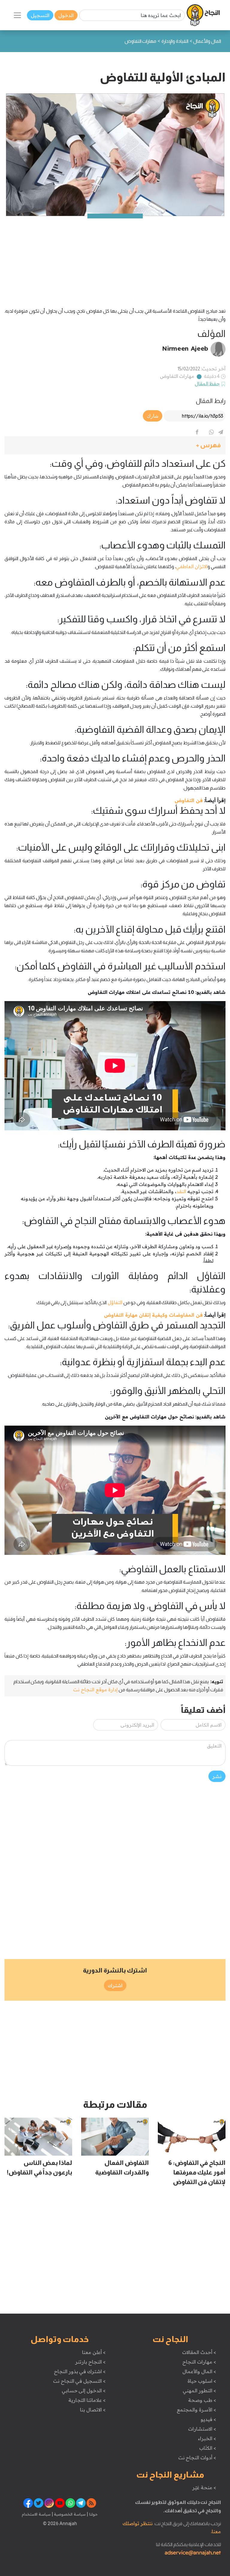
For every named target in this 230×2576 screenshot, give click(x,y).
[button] (115, 445)
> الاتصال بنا (93, 2410)
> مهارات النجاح (199, 2362)
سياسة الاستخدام (36, 2514)
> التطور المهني (199, 2391)
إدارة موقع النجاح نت (95, 1690)
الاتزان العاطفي (192, 566)
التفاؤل (115, 1302)
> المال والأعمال (199, 2371)
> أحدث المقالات (199, 2352)
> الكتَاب (208, 2448)
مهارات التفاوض (177, 376)
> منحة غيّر (204, 2487)
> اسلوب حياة (202, 2381)
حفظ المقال (207, 384)
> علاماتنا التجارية (87, 2400)
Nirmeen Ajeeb (185, 348)
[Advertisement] (115, 258)
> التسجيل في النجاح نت (79, 2381)
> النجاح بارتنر (90, 2362)
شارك (153, 416)
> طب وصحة (202, 2400)
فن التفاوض (189, 800)
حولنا (93, 2514)
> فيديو (208, 2419)
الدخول (66, 15)
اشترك (115, 1985)
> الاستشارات (202, 2429)
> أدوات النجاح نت (197, 2458)
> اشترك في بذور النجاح (80, 2371)
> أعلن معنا (94, 2352)
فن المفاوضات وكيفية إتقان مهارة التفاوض (153, 1315)
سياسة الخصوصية (69, 2514)
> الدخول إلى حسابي (84, 2391)
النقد (181, 1191)
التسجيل (40, 15)
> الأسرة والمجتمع (196, 2410)
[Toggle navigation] (17, 15)
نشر (217, 1776)
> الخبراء (207, 2438)
